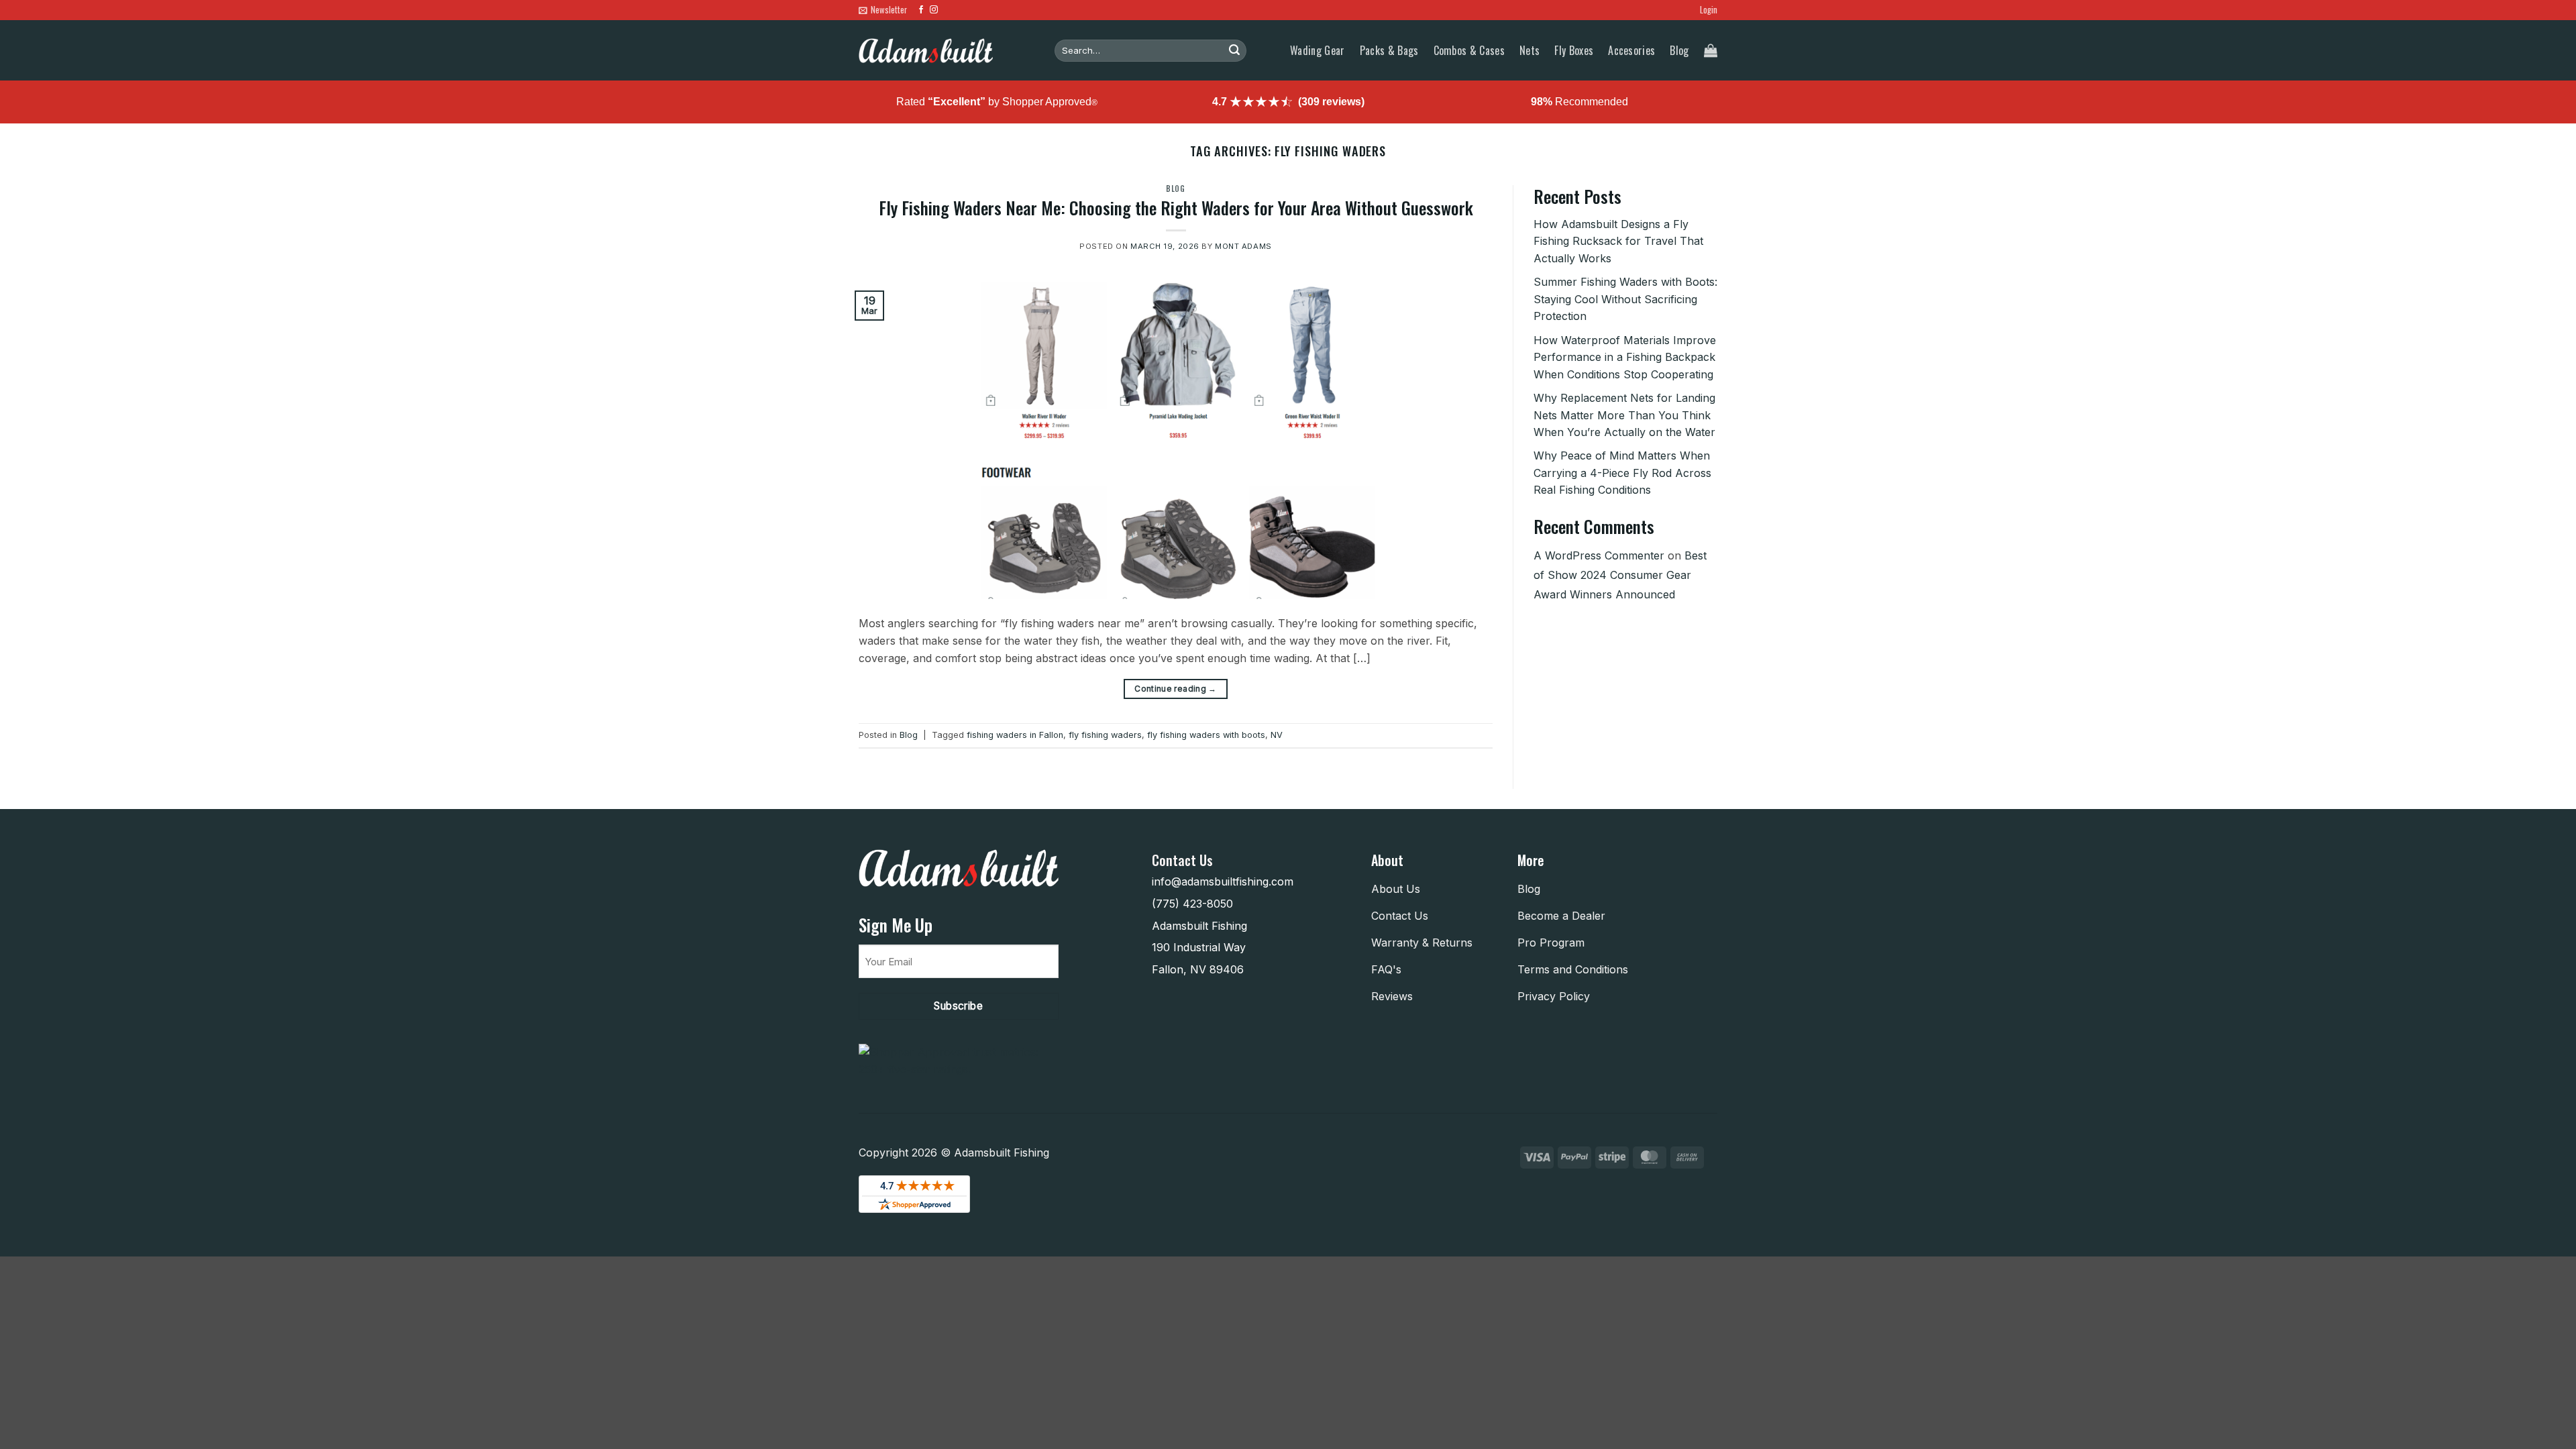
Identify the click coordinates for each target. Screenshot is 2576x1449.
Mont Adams (1243, 246)
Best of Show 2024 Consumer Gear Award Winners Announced (1620, 575)
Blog (1679, 50)
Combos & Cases (1469, 50)
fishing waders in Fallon (1015, 735)
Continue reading (1176, 688)
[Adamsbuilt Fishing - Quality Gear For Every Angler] (926, 51)
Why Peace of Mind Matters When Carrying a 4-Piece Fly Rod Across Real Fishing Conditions (1622, 473)
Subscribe (958, 1006)
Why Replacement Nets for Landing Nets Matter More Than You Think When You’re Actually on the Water (1624, 415)
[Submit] (1234, 51)
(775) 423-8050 (1192, 904)
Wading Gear (1318, 50)
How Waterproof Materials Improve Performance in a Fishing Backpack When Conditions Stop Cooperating (1625, 357)
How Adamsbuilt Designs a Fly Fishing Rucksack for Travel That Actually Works (1618, 241)
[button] (883, 10)
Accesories (1631, 50)
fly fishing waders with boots (1206, 735)
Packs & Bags (1389, 50)
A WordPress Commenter (1599, 555)
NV (1277, 735)
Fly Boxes (1574, 50)
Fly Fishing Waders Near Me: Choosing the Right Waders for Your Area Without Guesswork (1176, 207)
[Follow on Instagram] (934, 10)
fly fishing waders (1105, 735)
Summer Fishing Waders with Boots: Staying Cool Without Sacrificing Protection (1625, 299)
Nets (1529, 50)
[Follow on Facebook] (921, 10)
